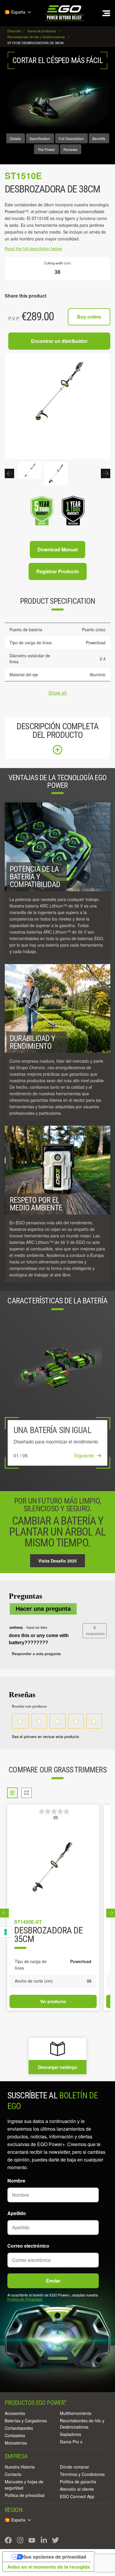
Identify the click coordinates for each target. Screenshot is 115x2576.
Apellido (17, 2213)
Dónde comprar (74, 2467)
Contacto (13, 2474)
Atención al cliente (77, 2489)
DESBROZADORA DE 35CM (48, 1935)
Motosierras (16, 2443)
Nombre (16, 2181)
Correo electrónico (28, 2246)
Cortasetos (15, 2435)
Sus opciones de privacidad (55, 2557)
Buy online (89, 317)
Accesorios (15, 2413)
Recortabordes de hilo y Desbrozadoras (82, 2424)
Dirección (15, 31)
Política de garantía (78, 2482)
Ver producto (53, 2001)
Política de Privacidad (25, 2299)
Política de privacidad (25, 2495)
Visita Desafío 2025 (57, 1561)
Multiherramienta (76, 2413)
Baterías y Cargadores (26, 2421)
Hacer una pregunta (43, 1609)
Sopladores (70, 2434)
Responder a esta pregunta (36, 1654)
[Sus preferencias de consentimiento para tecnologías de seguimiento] (6, 1932)
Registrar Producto (58, 571)
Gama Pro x (71, 2442)
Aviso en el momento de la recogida (49, 2567)
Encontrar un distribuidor (59, 341)
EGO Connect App (77, 2496)
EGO (65, 13)
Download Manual (57, 549)
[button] (95, 1631)
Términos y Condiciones (82, 2474)
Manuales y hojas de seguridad (24, 2485)
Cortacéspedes (19, 2428)
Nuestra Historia (20, 2467)
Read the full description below (33, 248)
